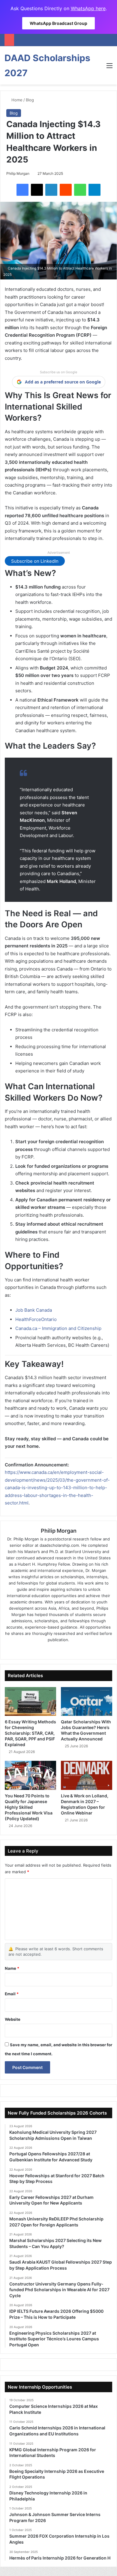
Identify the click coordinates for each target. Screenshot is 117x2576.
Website (13, 2019)
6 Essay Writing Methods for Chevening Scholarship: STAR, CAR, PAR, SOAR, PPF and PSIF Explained (30, 1733)
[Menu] (109, 68)
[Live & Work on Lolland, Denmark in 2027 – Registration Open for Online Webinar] (87, 1775)
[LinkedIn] (51, 190)
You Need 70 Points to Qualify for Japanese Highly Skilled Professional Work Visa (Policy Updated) (29, 1807)
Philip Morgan (18, 173)
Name (12, 1968)
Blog (30, 100)
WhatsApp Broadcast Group (58, 23)
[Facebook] (22, 190)
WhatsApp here (88, 8)
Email (12, 1994)
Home (16, 100)
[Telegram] (94, 190)
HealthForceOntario (36, 1319)
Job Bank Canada (34, 1310)
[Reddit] (66, 190)
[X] (37, 190)
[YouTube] (71, 1650)
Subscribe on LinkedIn (35, 561)
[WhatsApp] (80, 190)
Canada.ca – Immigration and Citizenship (58, 1328)
